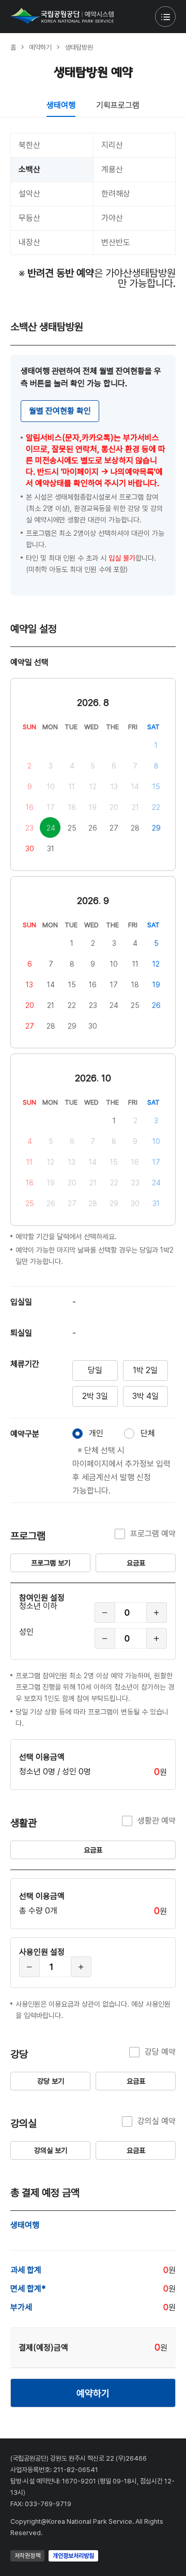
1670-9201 (79, 2481)
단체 (148, 1433)
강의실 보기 (51, 2150)
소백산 (29, 169)
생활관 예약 (157, 1821)
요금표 (136, 1563)
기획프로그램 (118, 105)
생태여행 (61, 105)
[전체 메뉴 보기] (165, 17)
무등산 (29, 218)
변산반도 (116, 242)
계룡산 (112, 169)
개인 (96, 1433)
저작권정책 (27, 2556)
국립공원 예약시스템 (62, 16)
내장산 (29, 242)
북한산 (29, 145)
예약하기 (93, 2393)
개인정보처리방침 (73, 2556)
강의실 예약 (157, 2121)
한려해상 (116, 194)
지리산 (112, 145)
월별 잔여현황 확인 (60, 411)
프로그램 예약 (153, 1534)
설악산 (29, 194)
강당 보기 (51, 2081)
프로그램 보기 (51, 1563)
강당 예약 (160, 2052)
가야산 (112, 218)
